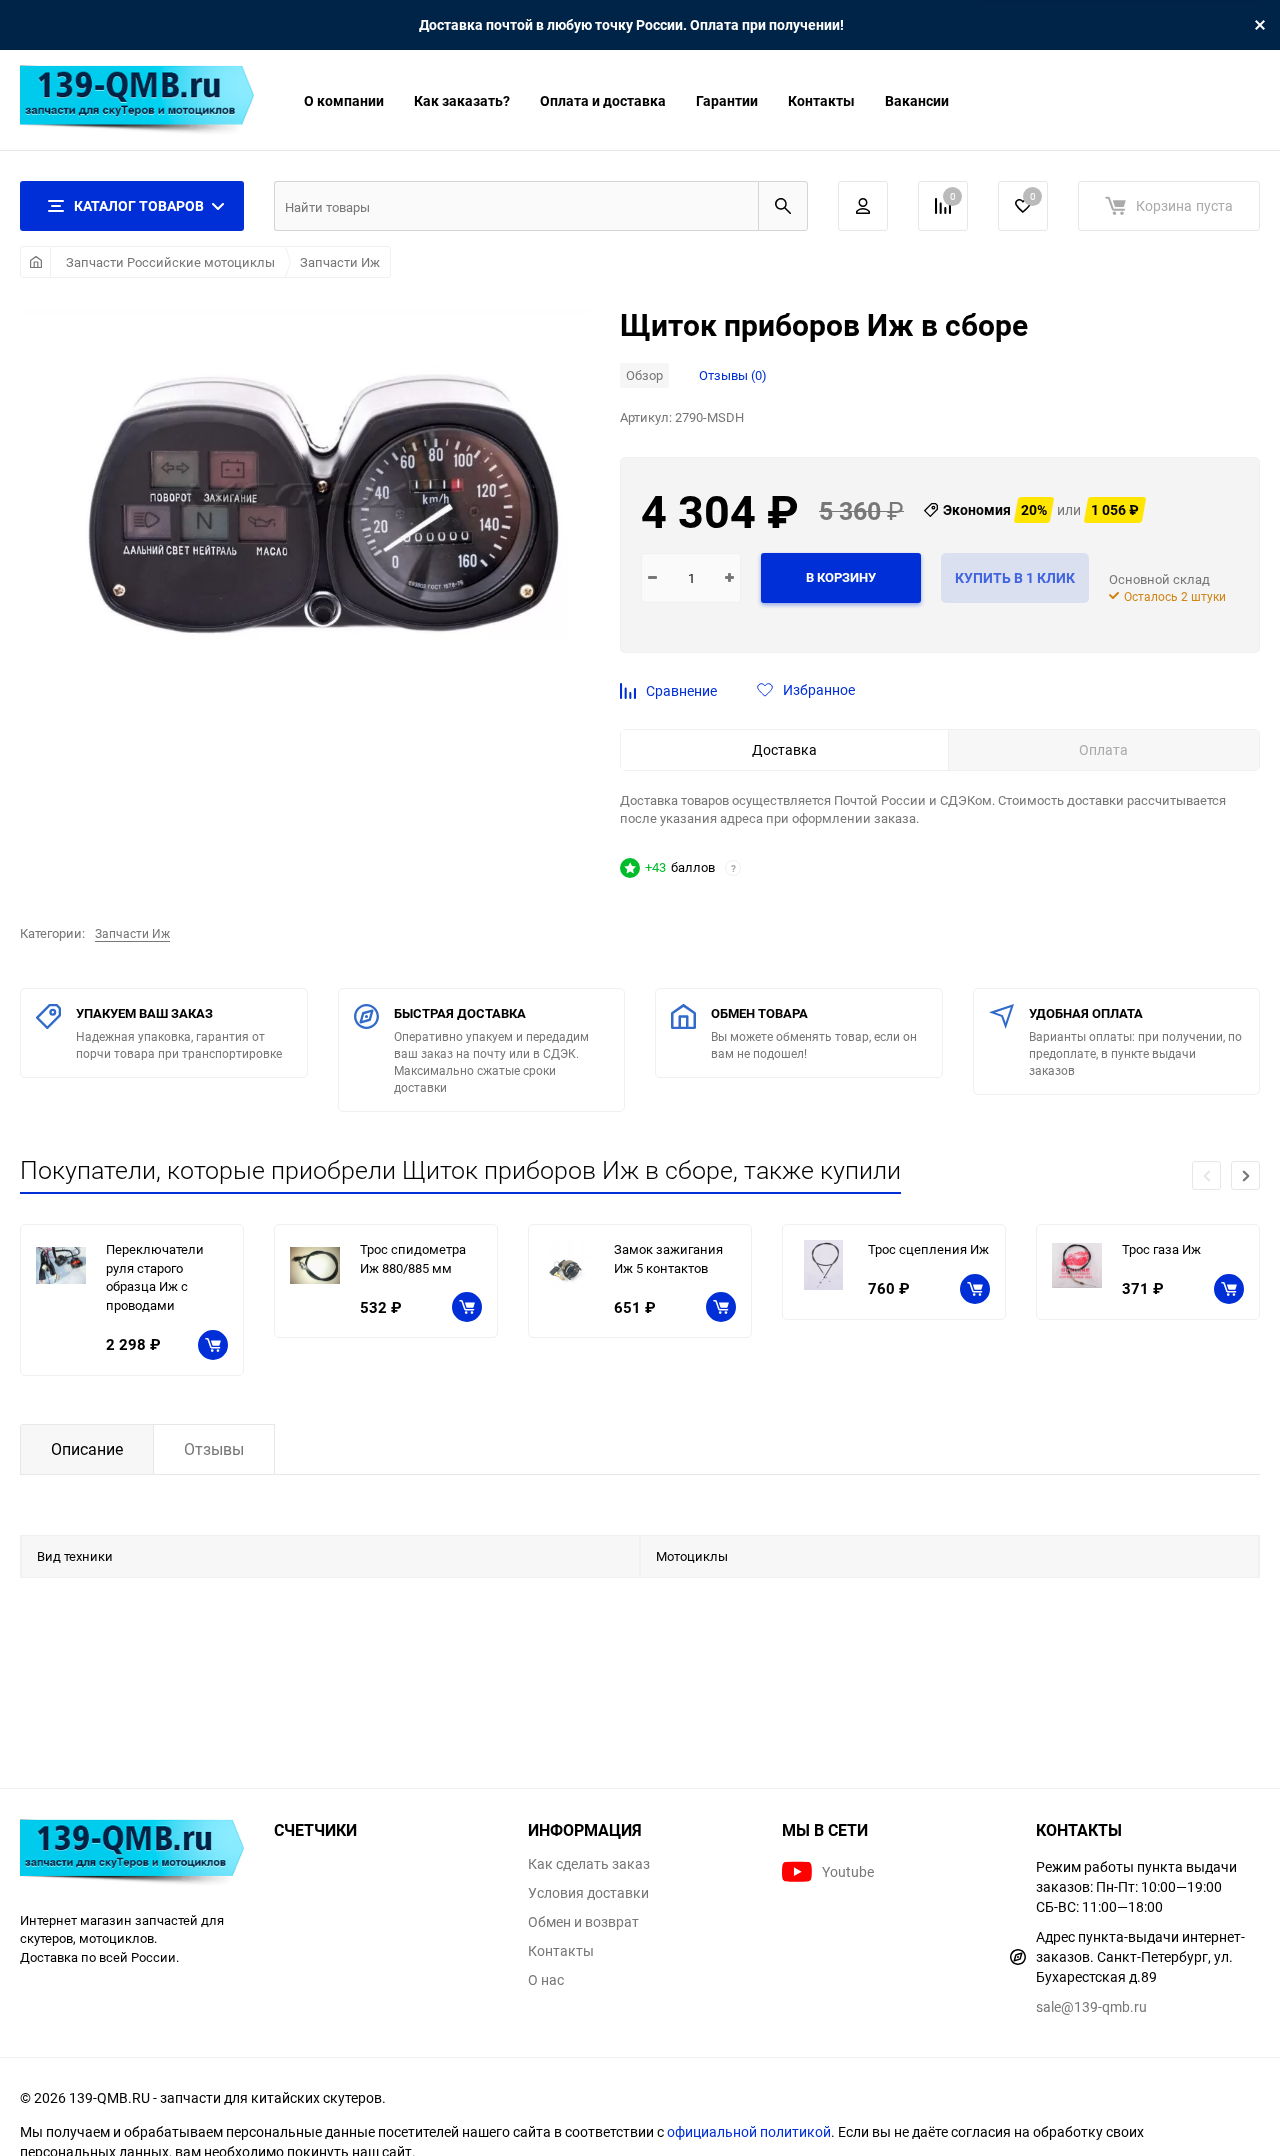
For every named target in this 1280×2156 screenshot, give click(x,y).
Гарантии (727, 100)
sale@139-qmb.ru (1091, 2006)
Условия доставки (588, 1893)
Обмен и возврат (583, 1922)
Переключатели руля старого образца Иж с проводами (155, 1277)
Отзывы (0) (733, 375)
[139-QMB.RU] (132, 1855)
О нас (546, 1980)
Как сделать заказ (589, 1864)
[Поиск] (783, 206)
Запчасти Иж (340, 262)
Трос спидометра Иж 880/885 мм (413, 1258)
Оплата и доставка (603, 100)
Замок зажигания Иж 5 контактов (668, 1258)
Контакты (821, 100)
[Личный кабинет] (863, 206)
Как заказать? (462, 100)
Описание (87, 1449)
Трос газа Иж (1161, 1249)
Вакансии (917, 100)
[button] (1245, 1175)
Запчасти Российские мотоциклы (170, 262)
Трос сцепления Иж (928, 1249)
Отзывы (214, 1449)
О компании (344, 100)
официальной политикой (749, 2131)
